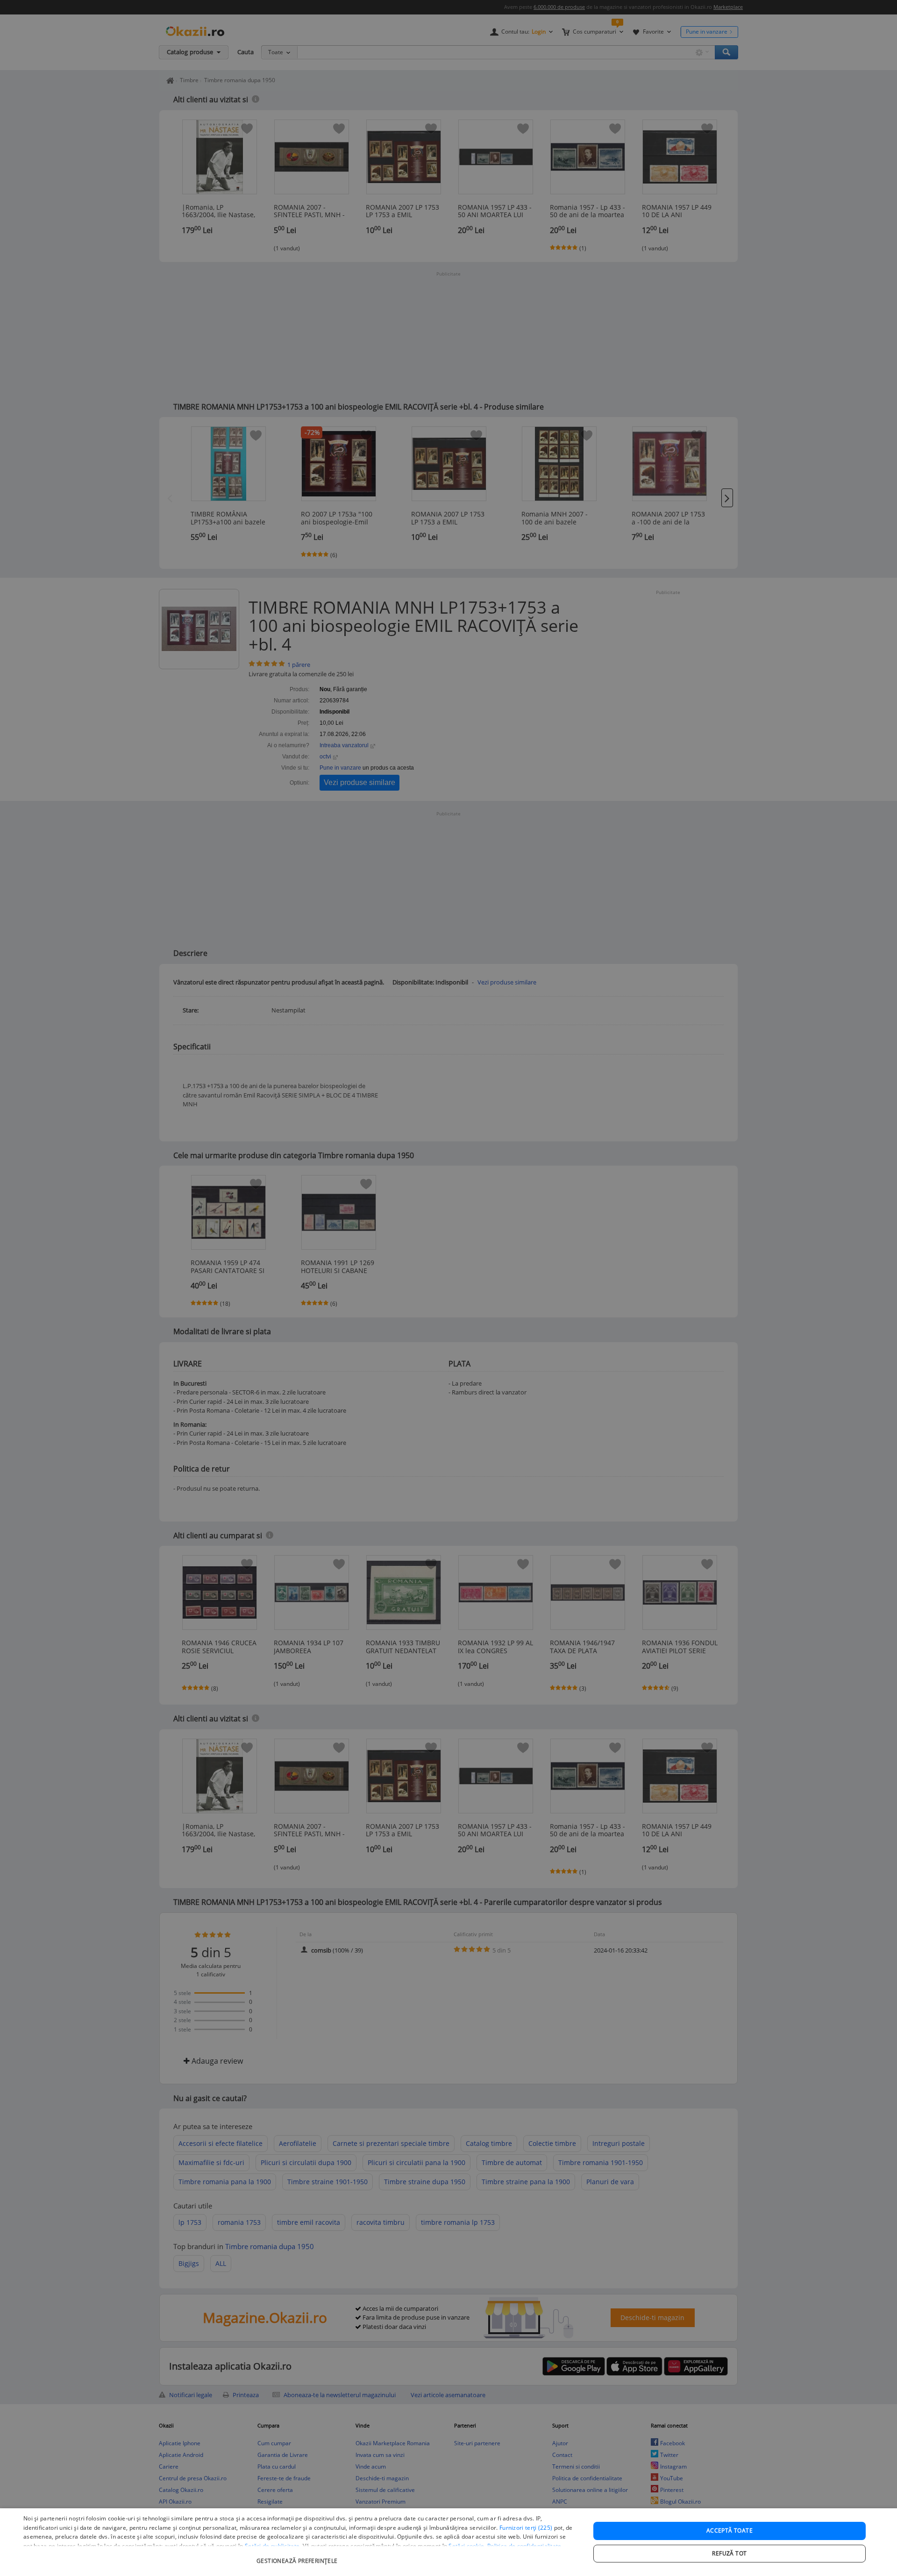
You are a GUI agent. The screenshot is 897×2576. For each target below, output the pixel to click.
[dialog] (448, 2542)
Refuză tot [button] (729, 2553)
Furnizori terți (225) (526, 2528)
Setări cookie (466, 2546)
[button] (298, 2556)
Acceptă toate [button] (730, 2530)
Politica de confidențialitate (524, 2546)
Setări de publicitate (272, 2546)
